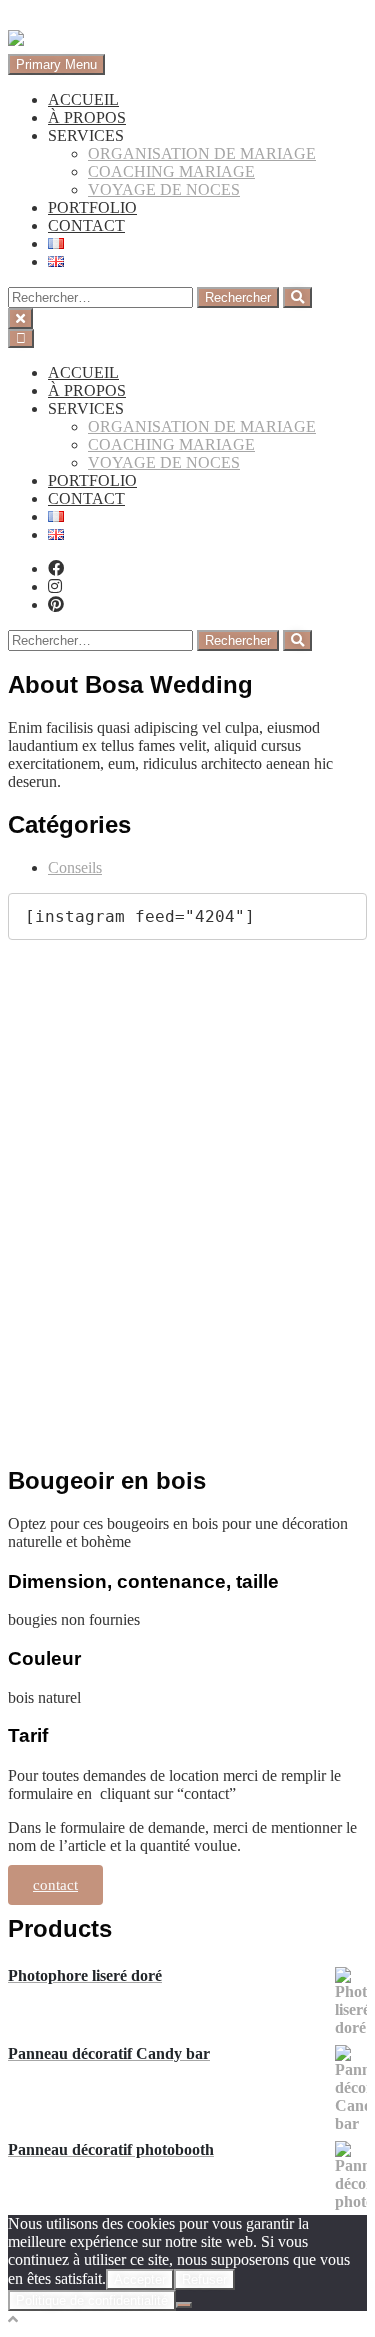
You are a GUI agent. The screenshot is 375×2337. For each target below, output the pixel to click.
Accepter (140, 2279)
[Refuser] (184, 2305)
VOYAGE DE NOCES (164, 189)
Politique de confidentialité (92, 2300)
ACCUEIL (83, 99)
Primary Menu (56, 64)
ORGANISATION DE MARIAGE (202, 153)
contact (55, 1885)
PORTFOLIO (92, 207)
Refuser (204, 2279)
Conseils (75, 867)
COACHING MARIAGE (171, 171)
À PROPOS (87, 117)
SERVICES (86, 135)
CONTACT (86, 225)
